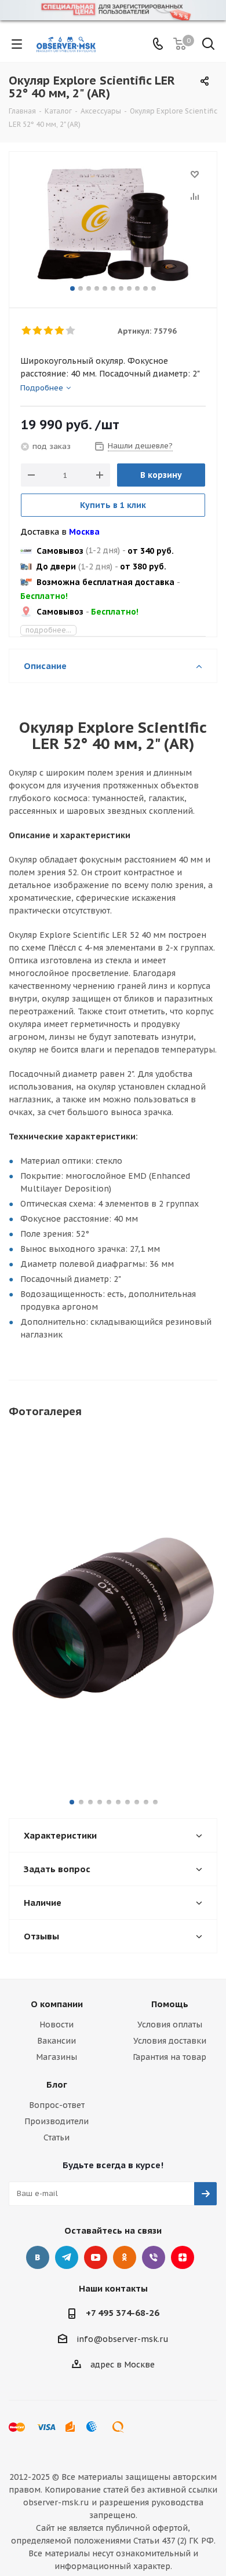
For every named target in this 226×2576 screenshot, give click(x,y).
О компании (57, 2004)
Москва (84, 532)
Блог (57, 2084)
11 (154, 288)
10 (145, 288)
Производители (57, 2121)
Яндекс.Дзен (183, 2257)
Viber (154, 2257)
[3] (49, 331)
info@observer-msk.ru (123, 2339)
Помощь (170, 2004)
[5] (71, 331)
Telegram (67, 2257)
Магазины (57, 2057)
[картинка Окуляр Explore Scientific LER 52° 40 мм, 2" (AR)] (113, 224)
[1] (27, 331)
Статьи (57, 2137)
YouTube (96, 2257)
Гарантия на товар (170, 2057)
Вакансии (57, 2041)
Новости (57, 2025)
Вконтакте (38, 2257)
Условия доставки (170, 2041)
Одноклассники (125, 2257)
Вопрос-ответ (57, 2105)
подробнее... (48, 630)
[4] (60, 331)
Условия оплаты (170, 2025)
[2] (38, 331)
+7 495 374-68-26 (123, 2313)
